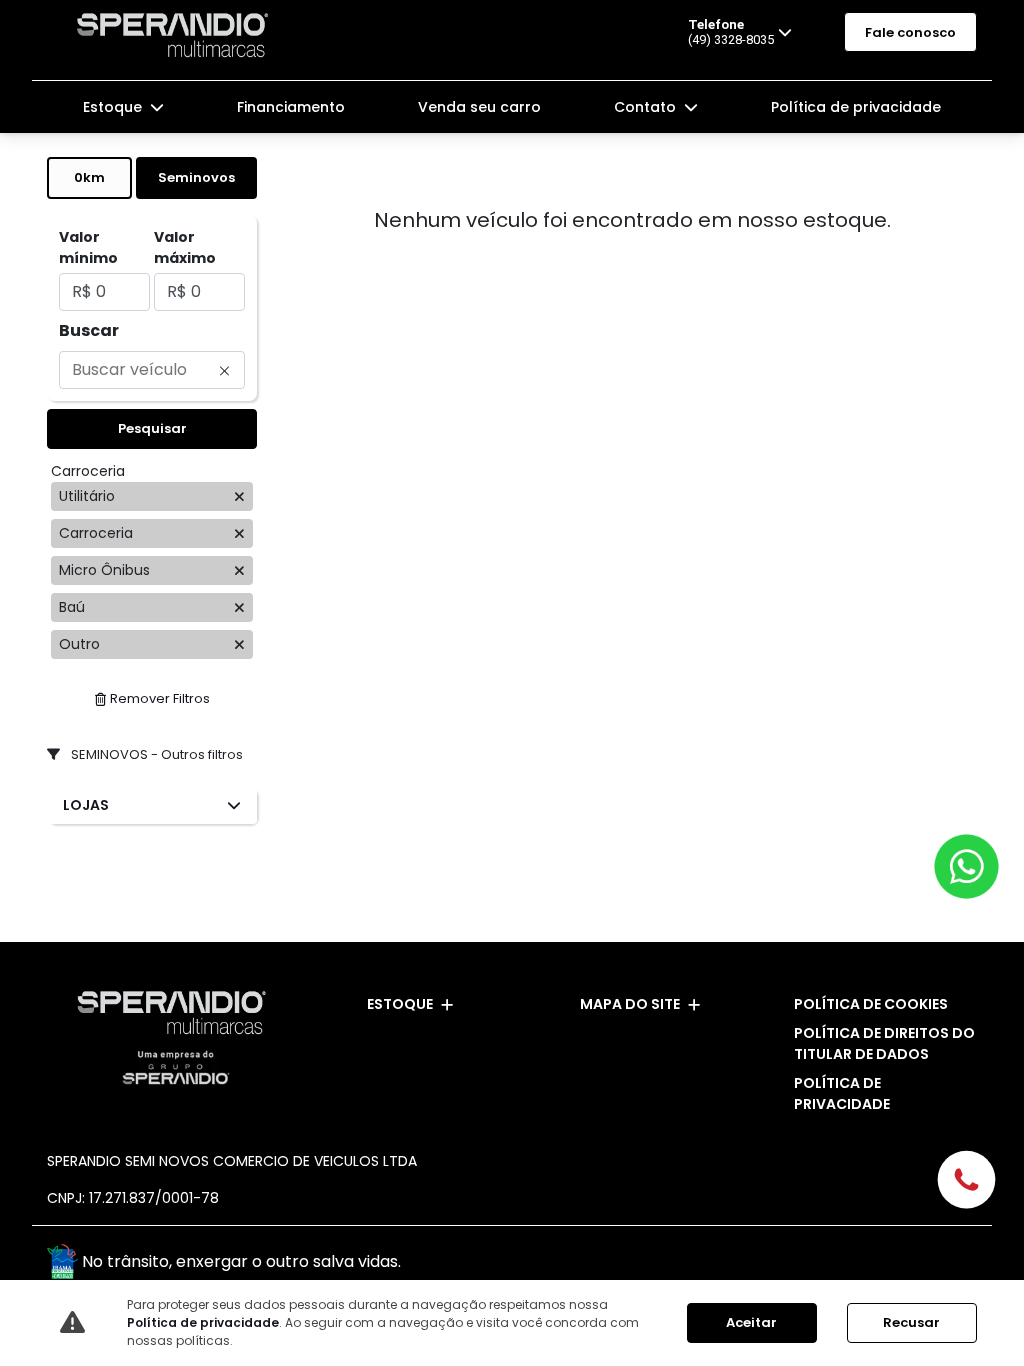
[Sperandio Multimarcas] (177, 35)
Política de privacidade (856, 107)
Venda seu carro (479, 107)
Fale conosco (910, 32)
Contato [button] (647, 107)
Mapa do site (630, 1004)
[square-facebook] (909, 1264)
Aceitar (751, 1322)
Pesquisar (152, 428)
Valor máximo (185, 247)
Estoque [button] (114, 107)
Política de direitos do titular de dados (884, 1043)
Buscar (89, 330)
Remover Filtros (160, 698)
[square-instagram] (954, 1264)
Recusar (911, 1322)
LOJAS (86, 805)
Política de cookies (871, 1004)
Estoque (400, 1004)
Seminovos (196, 177)
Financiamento (291, 107)
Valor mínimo (88, 247)
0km (89, 177)
